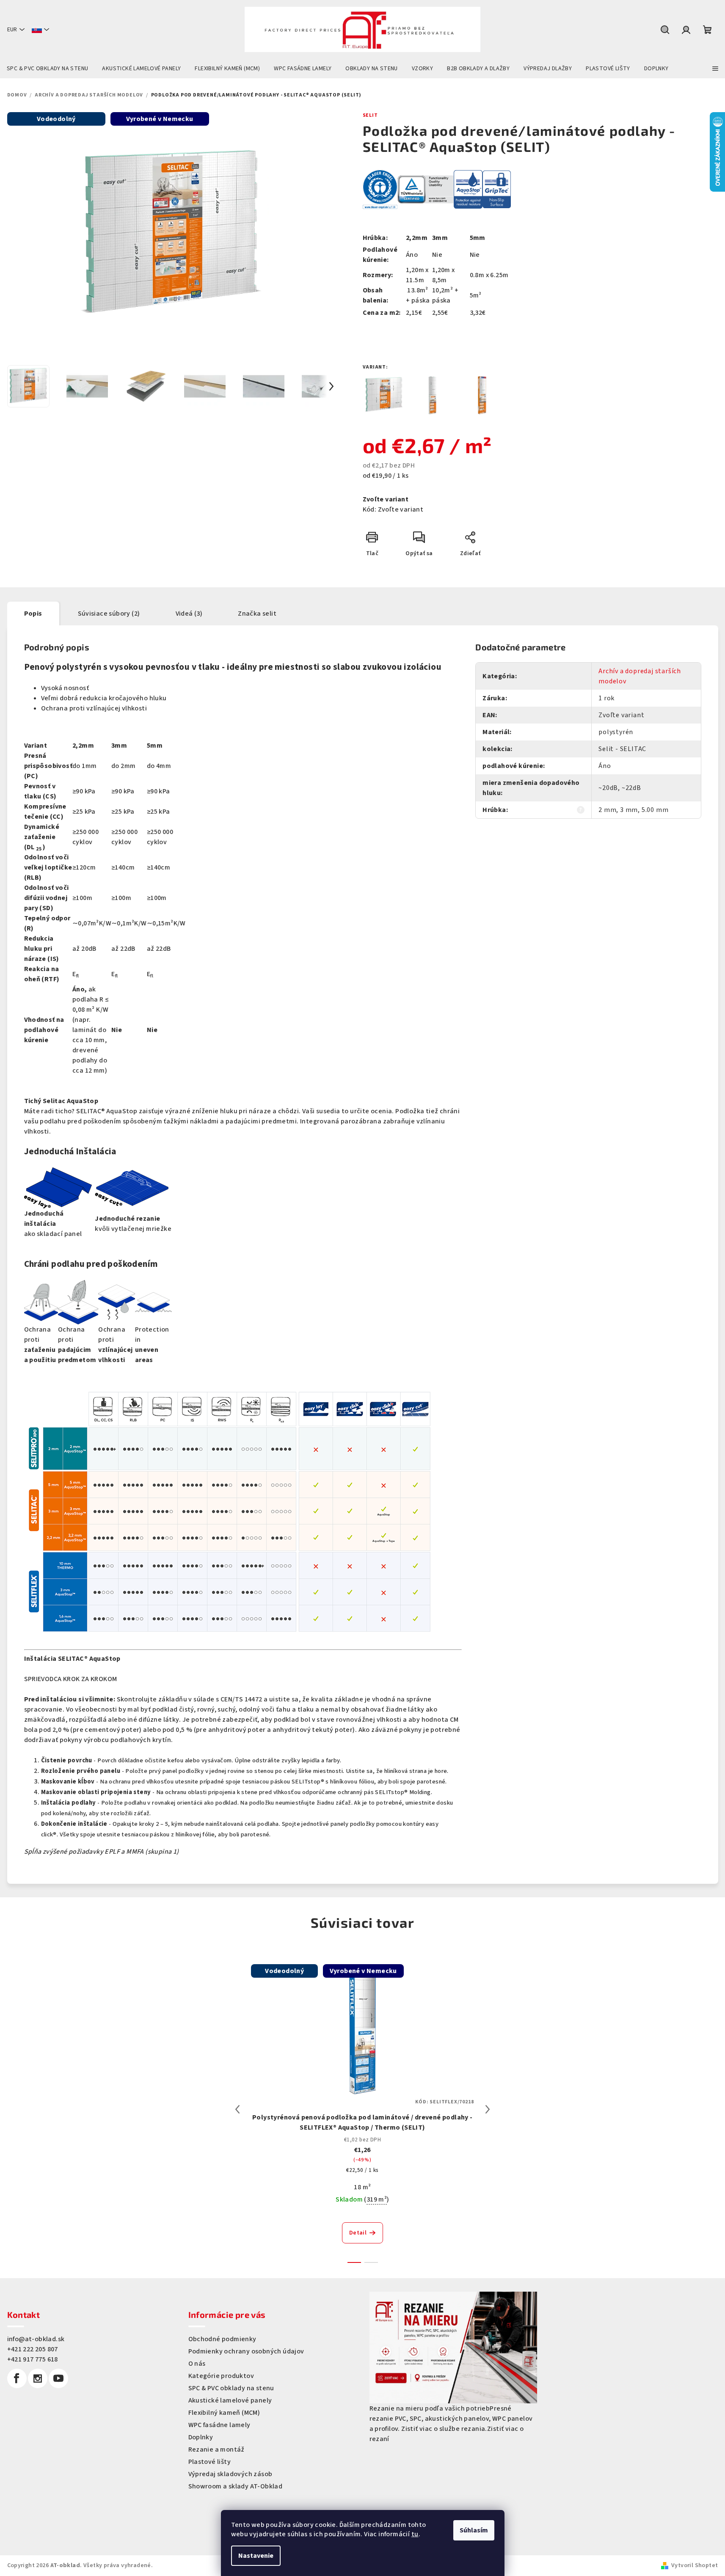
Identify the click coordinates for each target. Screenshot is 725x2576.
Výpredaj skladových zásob (230, 2474)
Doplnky (201, 2437)
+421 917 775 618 (33, 2359)
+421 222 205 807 (33, 2349)
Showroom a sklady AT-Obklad (236, 2486)
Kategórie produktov (221, 2376)
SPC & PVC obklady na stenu (231, 2388)
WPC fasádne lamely (219, 2425)
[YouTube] (58, 2378)
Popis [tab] (33, 614)
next (488, 2109)
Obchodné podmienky (222, 2339)
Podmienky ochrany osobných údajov (246, 2351)
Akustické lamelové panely (230, 2400)
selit (370, 115)
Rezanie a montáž (216, 2449)
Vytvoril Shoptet (695, 2565)
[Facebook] (17, 2378)
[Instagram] (38, 2378)
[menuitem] (47, 69)
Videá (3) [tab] (189, 614)
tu (415, 2534)
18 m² (362, 2187)
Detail (358, 2233)
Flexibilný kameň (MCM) (224, 2413)
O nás (197, 2364)
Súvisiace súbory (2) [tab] (109, 614)
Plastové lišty (210, 2462)
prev (237, 2109)
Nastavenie (256, 2556)
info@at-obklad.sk (36, 2339)
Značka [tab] (257, 614)
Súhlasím (474, 2530)
